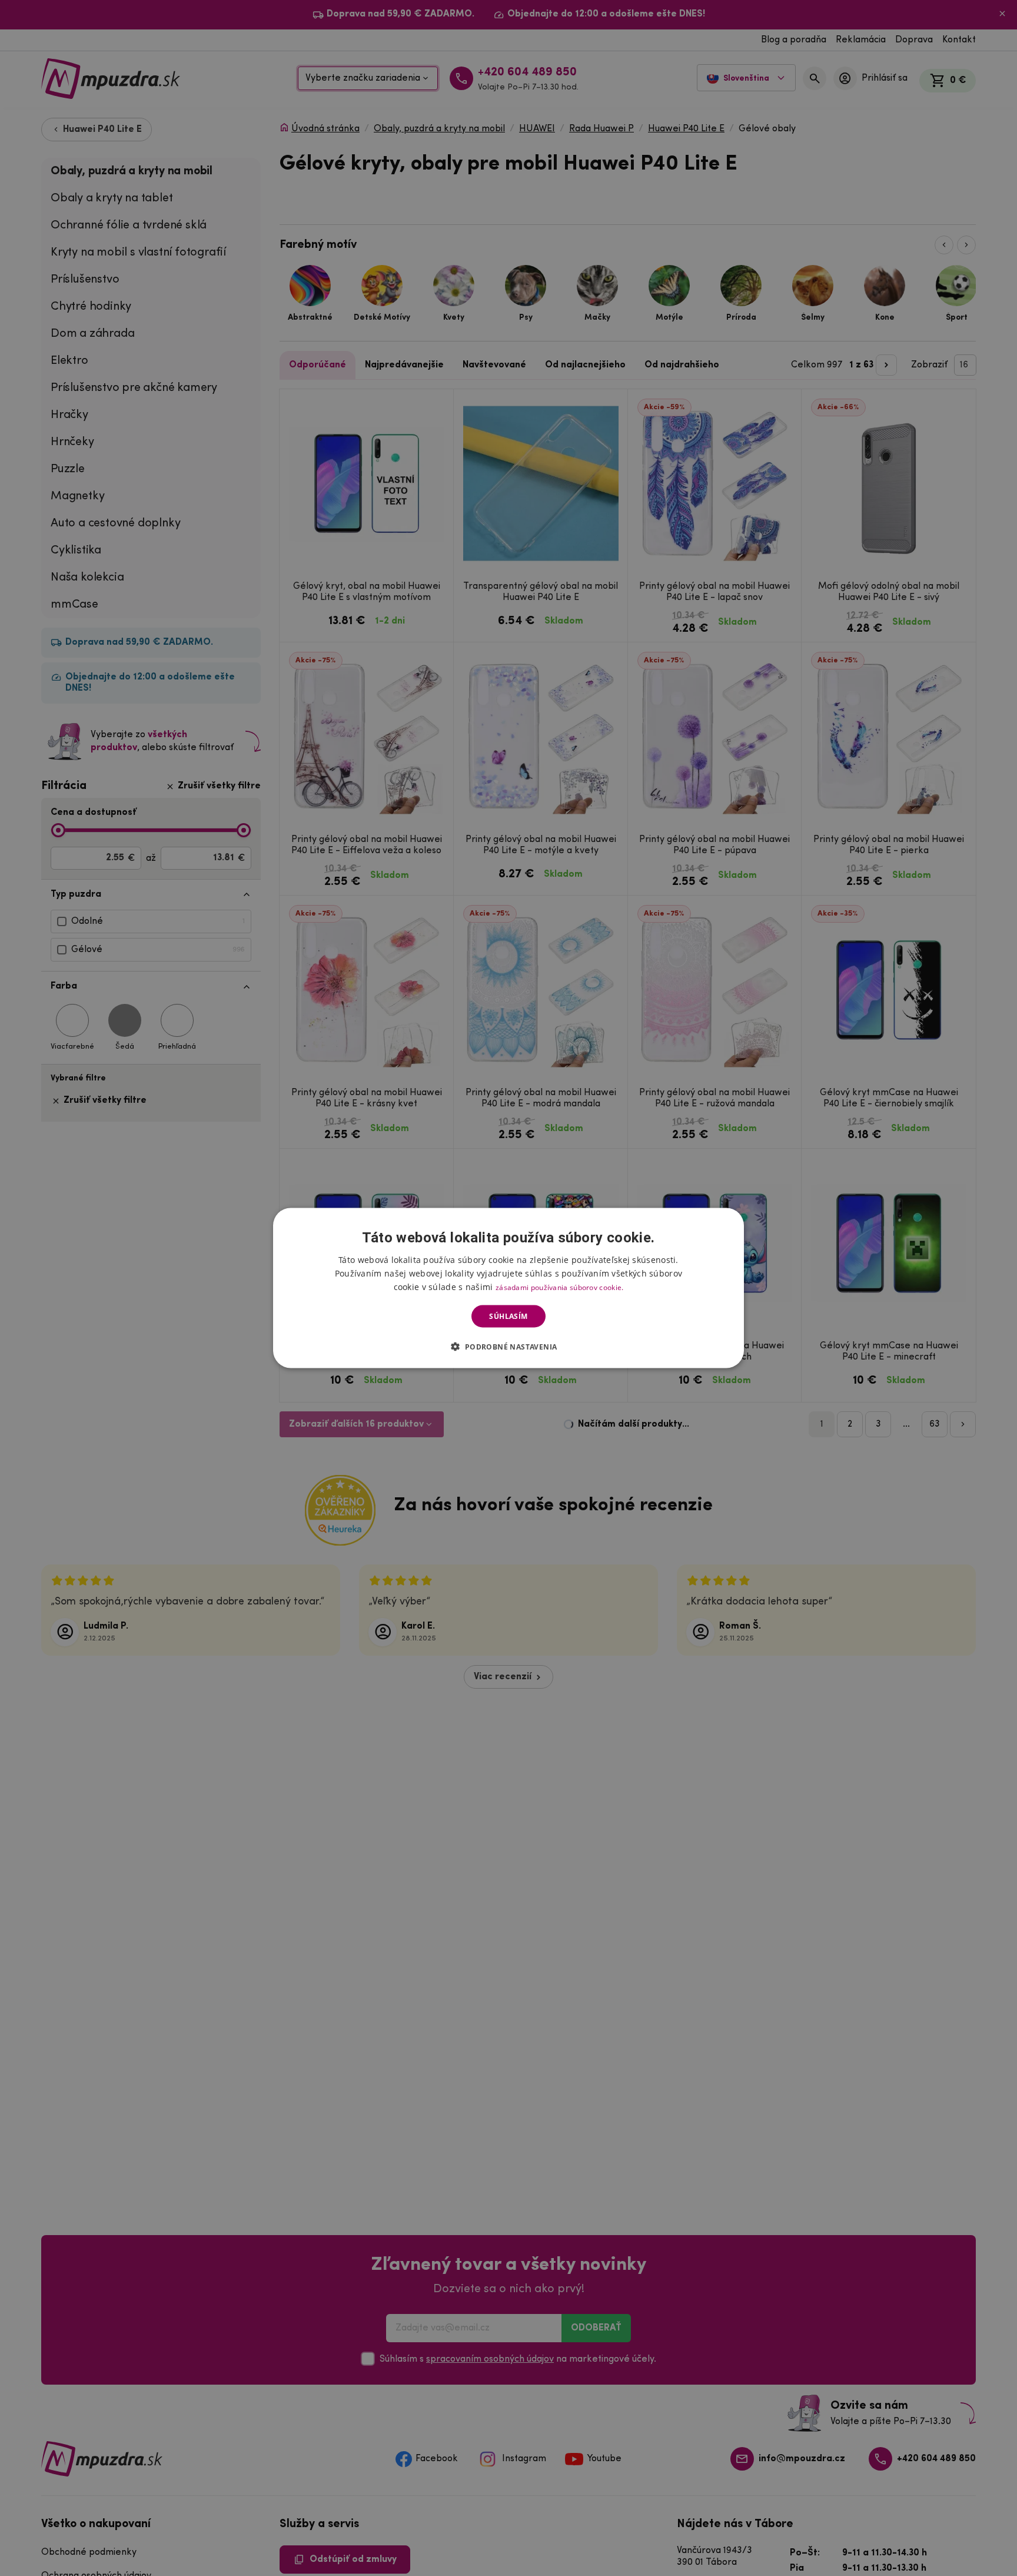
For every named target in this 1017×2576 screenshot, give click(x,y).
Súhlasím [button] (508, 1316)
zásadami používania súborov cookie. (560, 1287)
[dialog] (508, 1288)
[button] (508, 1347)
